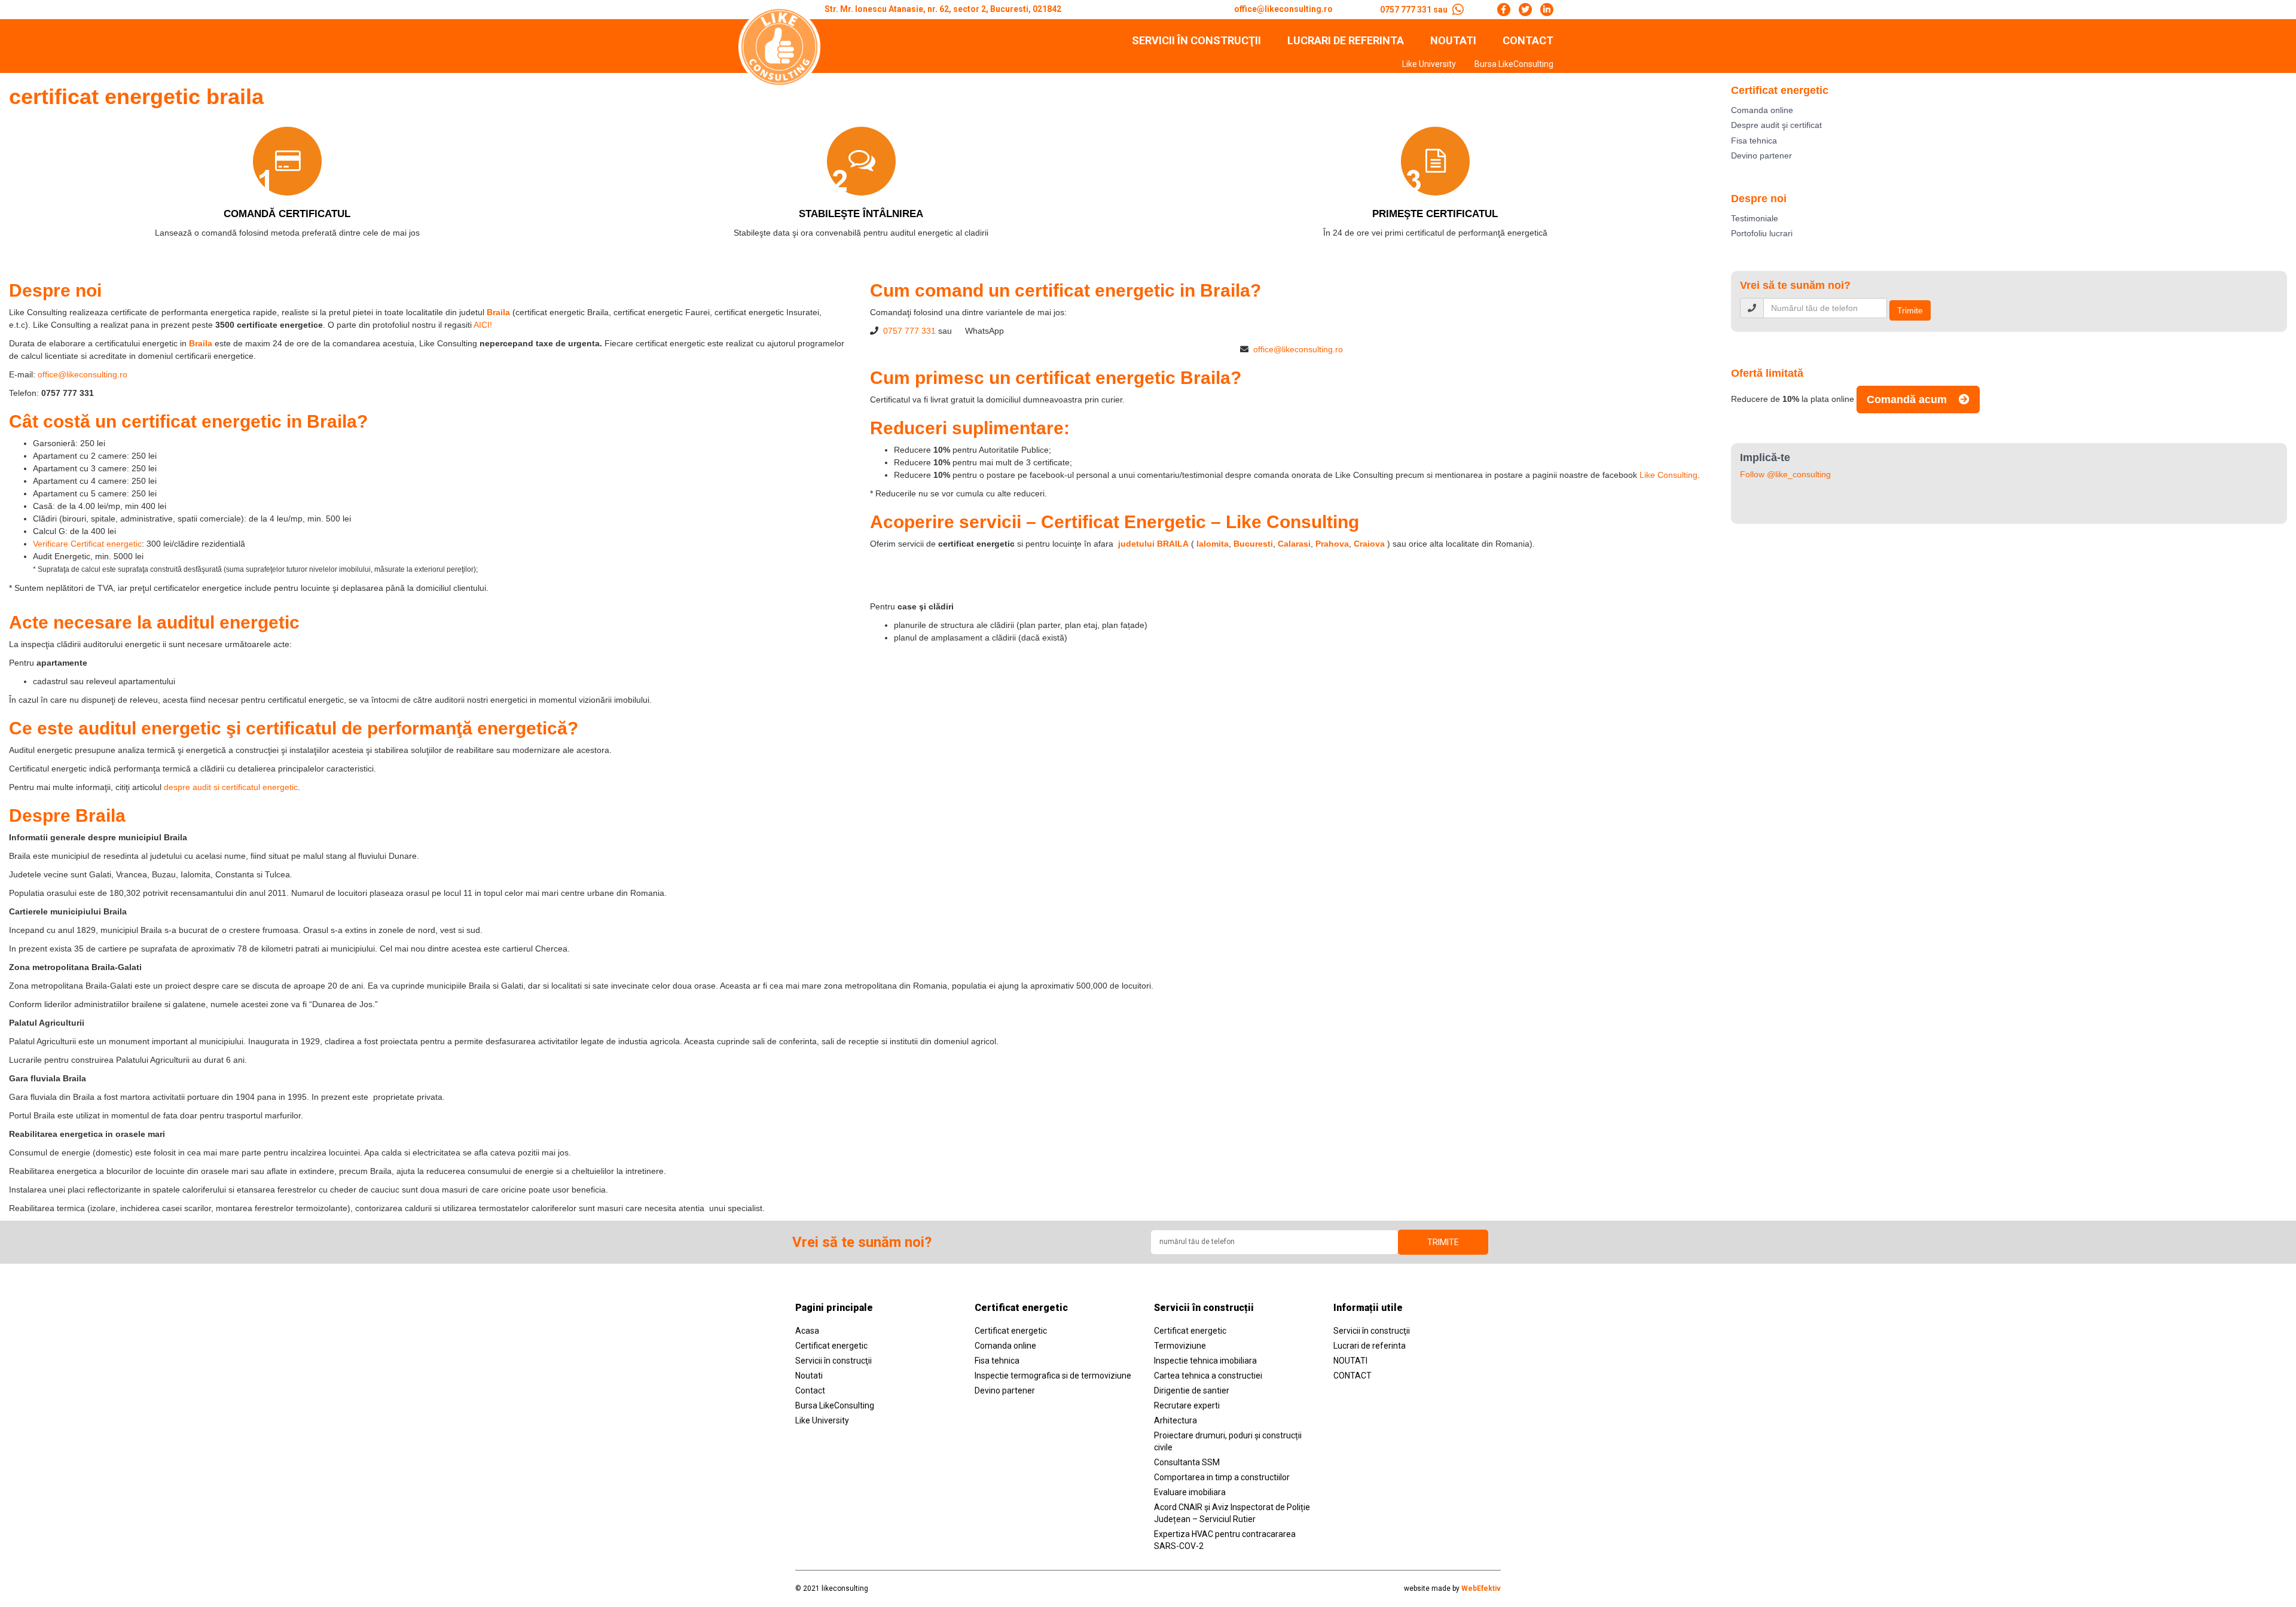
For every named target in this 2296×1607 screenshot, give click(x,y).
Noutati (809, 1376)
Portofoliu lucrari (1762, 233)
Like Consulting (1668, 475)
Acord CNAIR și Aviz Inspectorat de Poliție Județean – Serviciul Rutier (1232, 1513)
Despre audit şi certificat (1776, 125)
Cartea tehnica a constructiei (1208, 1376)
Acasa (807, 1331)
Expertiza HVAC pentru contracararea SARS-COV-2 (1225, 1540)
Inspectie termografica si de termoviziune (1053, 1376)
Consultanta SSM (1187, 1462)
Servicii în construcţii (1196, 41)
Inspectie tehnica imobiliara (1205, 1361)
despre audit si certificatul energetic (231, 787)
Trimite (1910, 310)
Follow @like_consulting (1785, 474)
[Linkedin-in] (1547, 10)
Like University (1429, 64)
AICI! (483, 325)
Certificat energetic (831, 1346)
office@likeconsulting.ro (83, 374)
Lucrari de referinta (1346, 41)
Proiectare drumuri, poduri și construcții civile (1228, 1441)
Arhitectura (1176, 1420)
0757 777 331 (909, 331)
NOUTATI (1453, 41)
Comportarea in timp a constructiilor (1222, 1477)
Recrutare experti (1187, 1405)
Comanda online (1762, 110)
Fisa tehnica (1754, 141)
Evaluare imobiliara (1190, 1492)
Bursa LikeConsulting (1514, 64)
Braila (201, 343)
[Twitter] (1525, 10)
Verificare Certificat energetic (87, 544)
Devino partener (1761, 155)
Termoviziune (1180, 1346)
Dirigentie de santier (1192, 1391)
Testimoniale (1755, 218)
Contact (810, 1391)
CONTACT (1528, 41)
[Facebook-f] (1504, 10)
